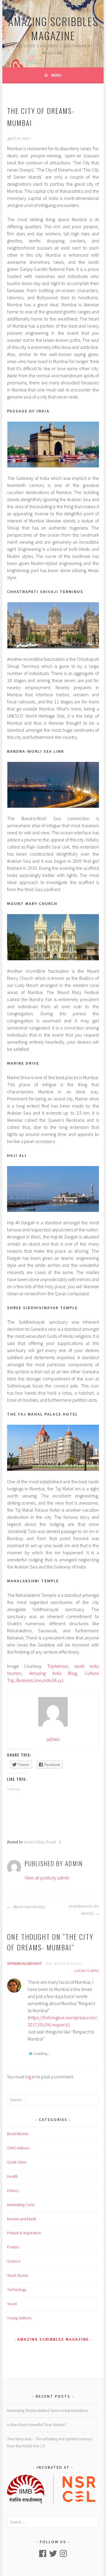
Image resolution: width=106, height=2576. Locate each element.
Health (13, 2176)
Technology (17, 2290)
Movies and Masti (21, 2219)
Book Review (18, 2134)
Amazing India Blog (53, 1673)
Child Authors (18, 2148)
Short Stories (18, 2275)
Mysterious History (29, 1907)
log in (30, 2077)
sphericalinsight (25, 1963)
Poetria (13, 2247)
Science (14, 2261)
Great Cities (34, 1842)
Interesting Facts (21, 2205)
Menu (56, 75)
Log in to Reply (87, 1971)
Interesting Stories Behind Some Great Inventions (48, 2410)
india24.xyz (53, 1680)
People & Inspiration (24, 2233)
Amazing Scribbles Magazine (53, 28)
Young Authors (19, 2318)
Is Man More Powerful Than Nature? (37, 2425)
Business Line (29, 1680)
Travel (51, 1842)
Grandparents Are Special (84, 1910)
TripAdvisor (58, 1666)
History (13, 2190)
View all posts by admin (47, 1878)
